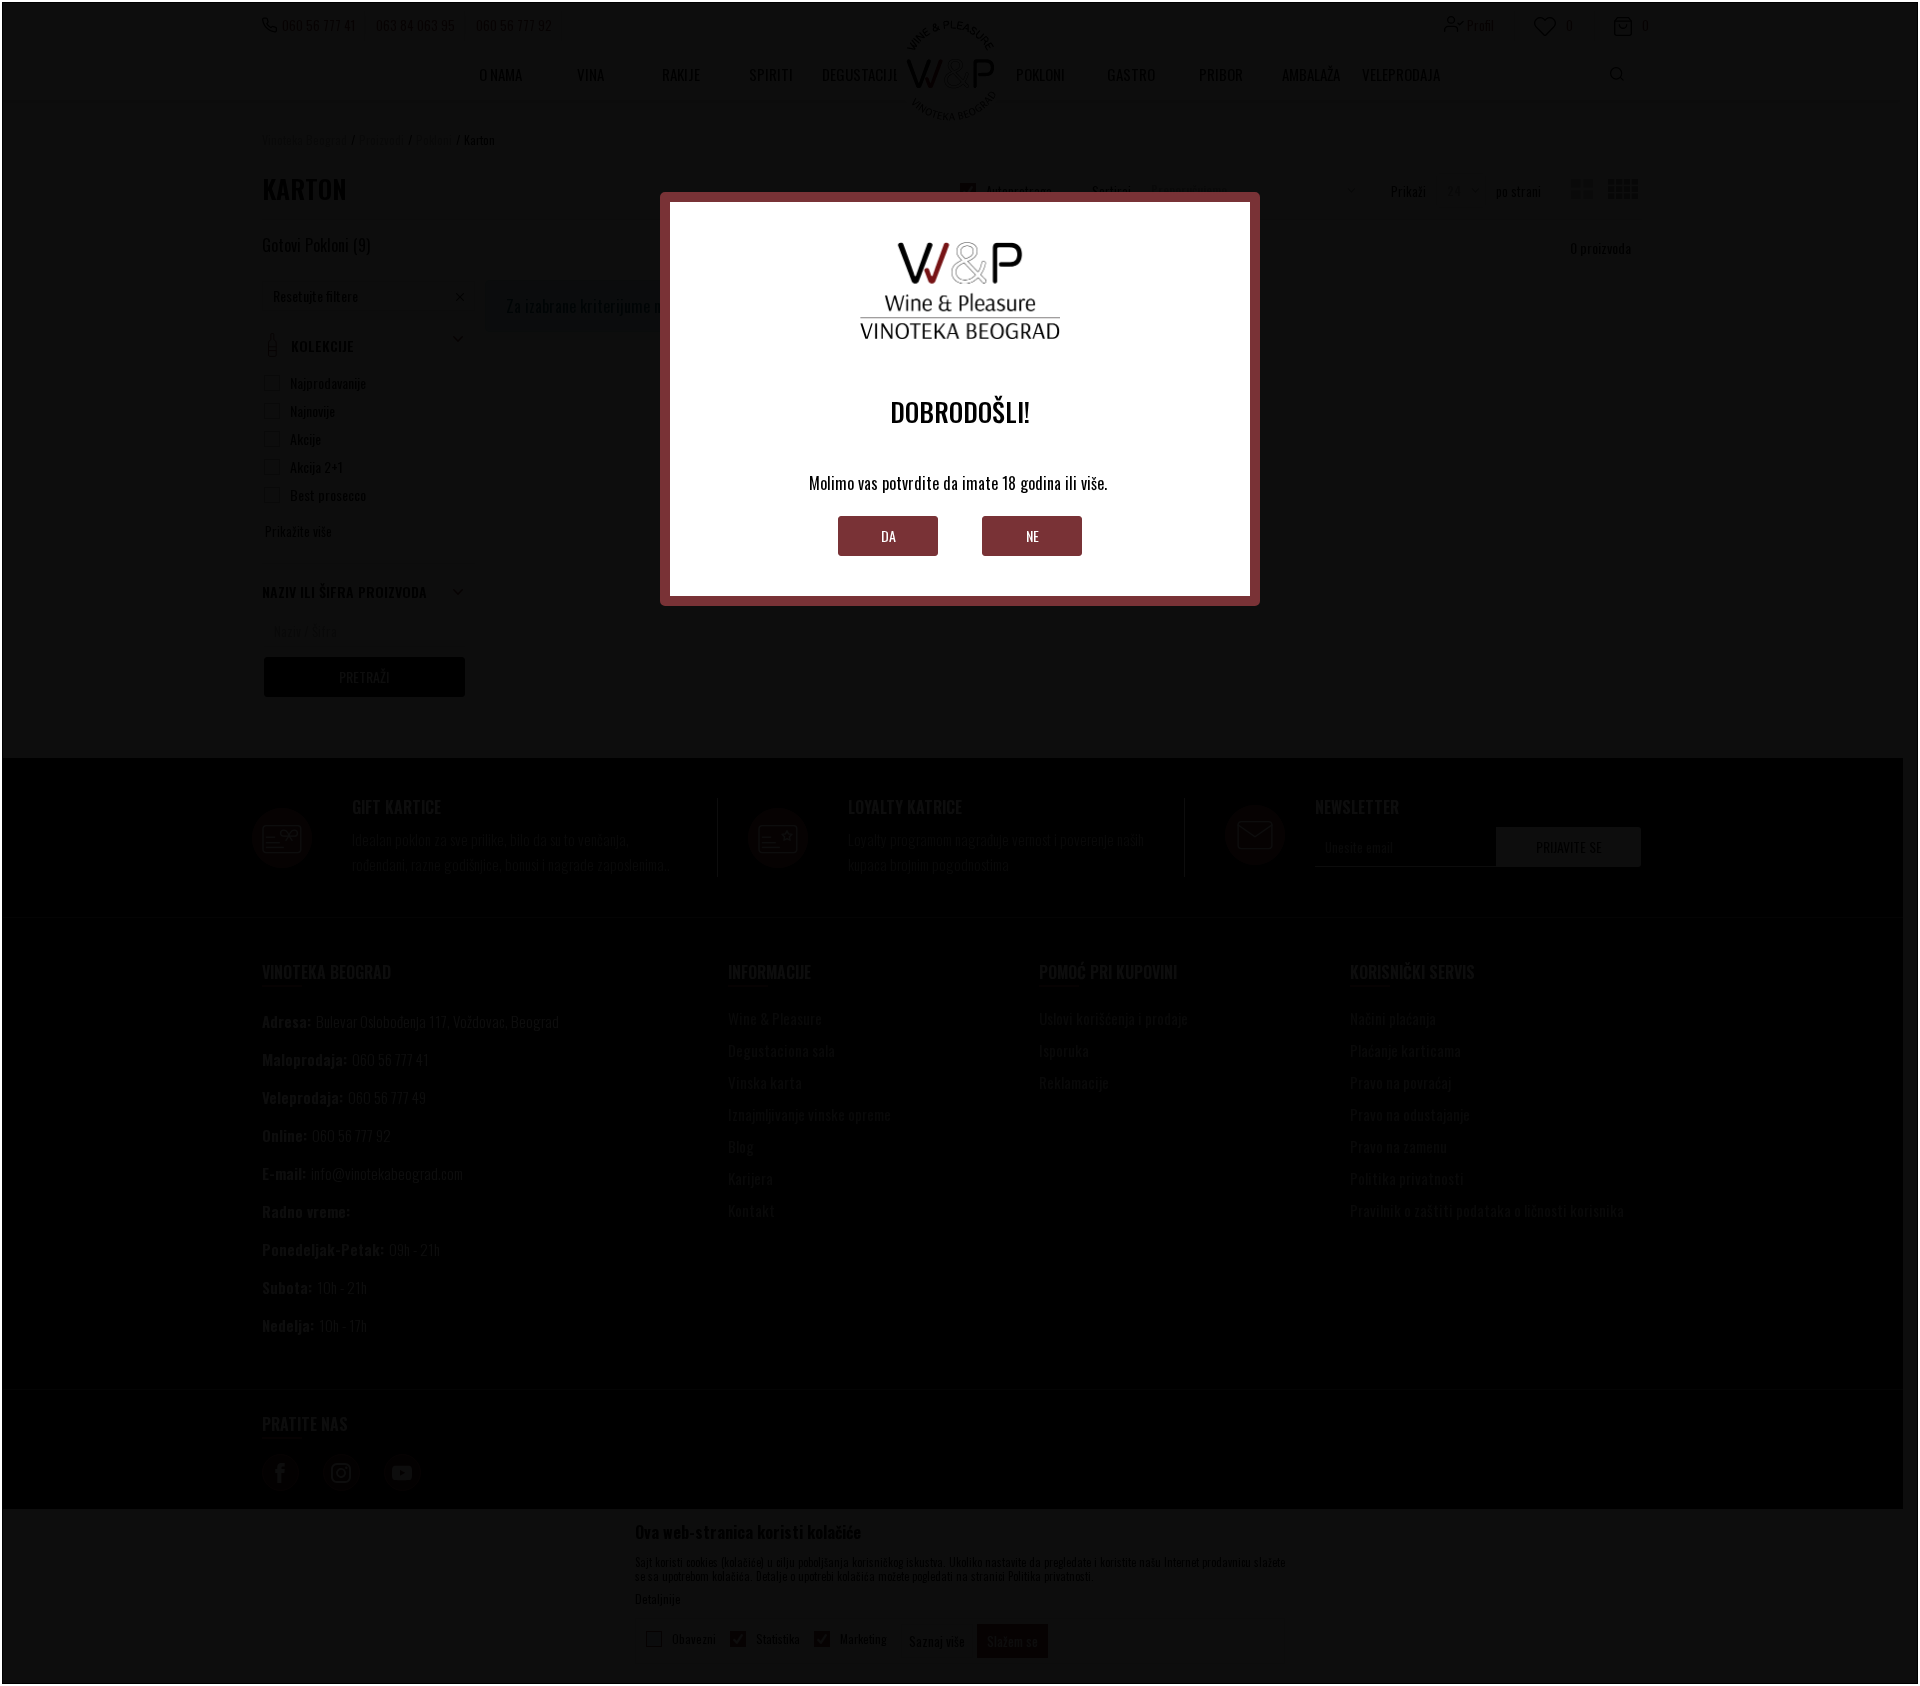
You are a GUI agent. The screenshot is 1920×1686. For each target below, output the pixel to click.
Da (888, 535)
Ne (1032, 535)
